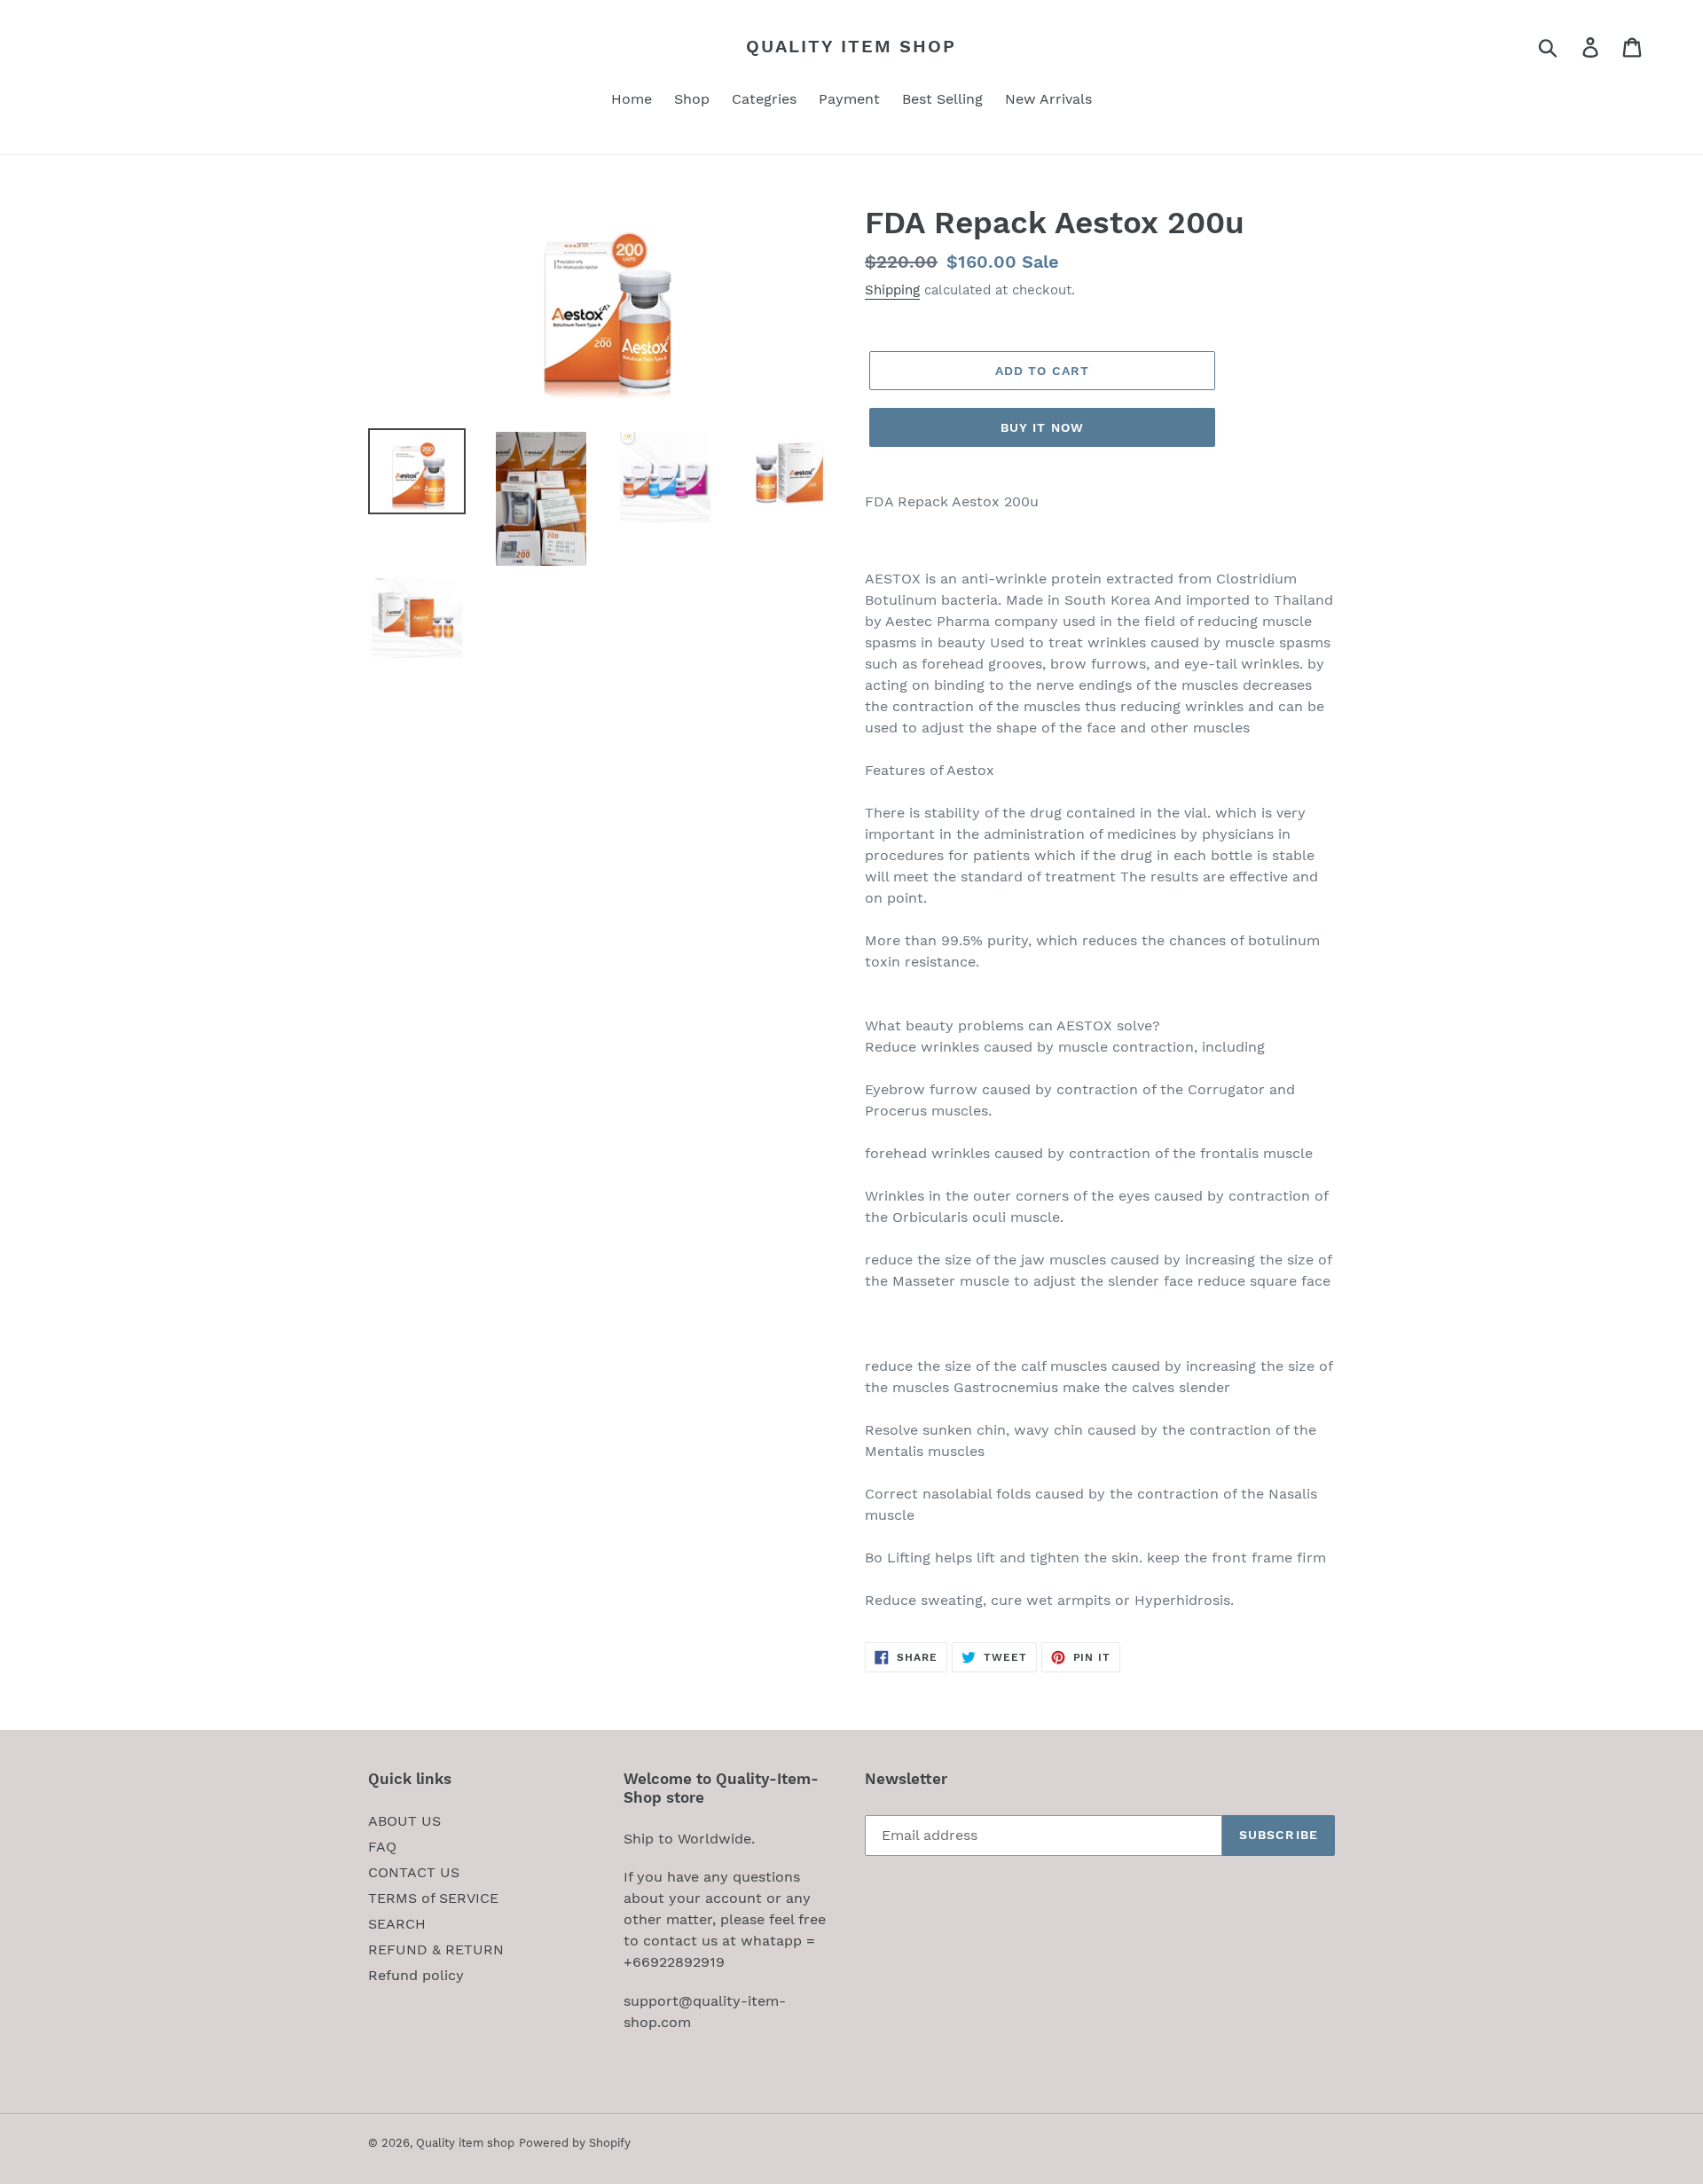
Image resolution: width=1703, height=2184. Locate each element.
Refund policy (416, 1975)
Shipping (892, 290)
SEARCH (397, 1924)
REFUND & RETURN (436, 1949)
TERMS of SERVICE (433, 1898)
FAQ (382, 1847)
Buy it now (1042, 427)
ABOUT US (404, 1821)
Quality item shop (851, 46)
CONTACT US (414, 1872)
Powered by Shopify (575, 2143)
